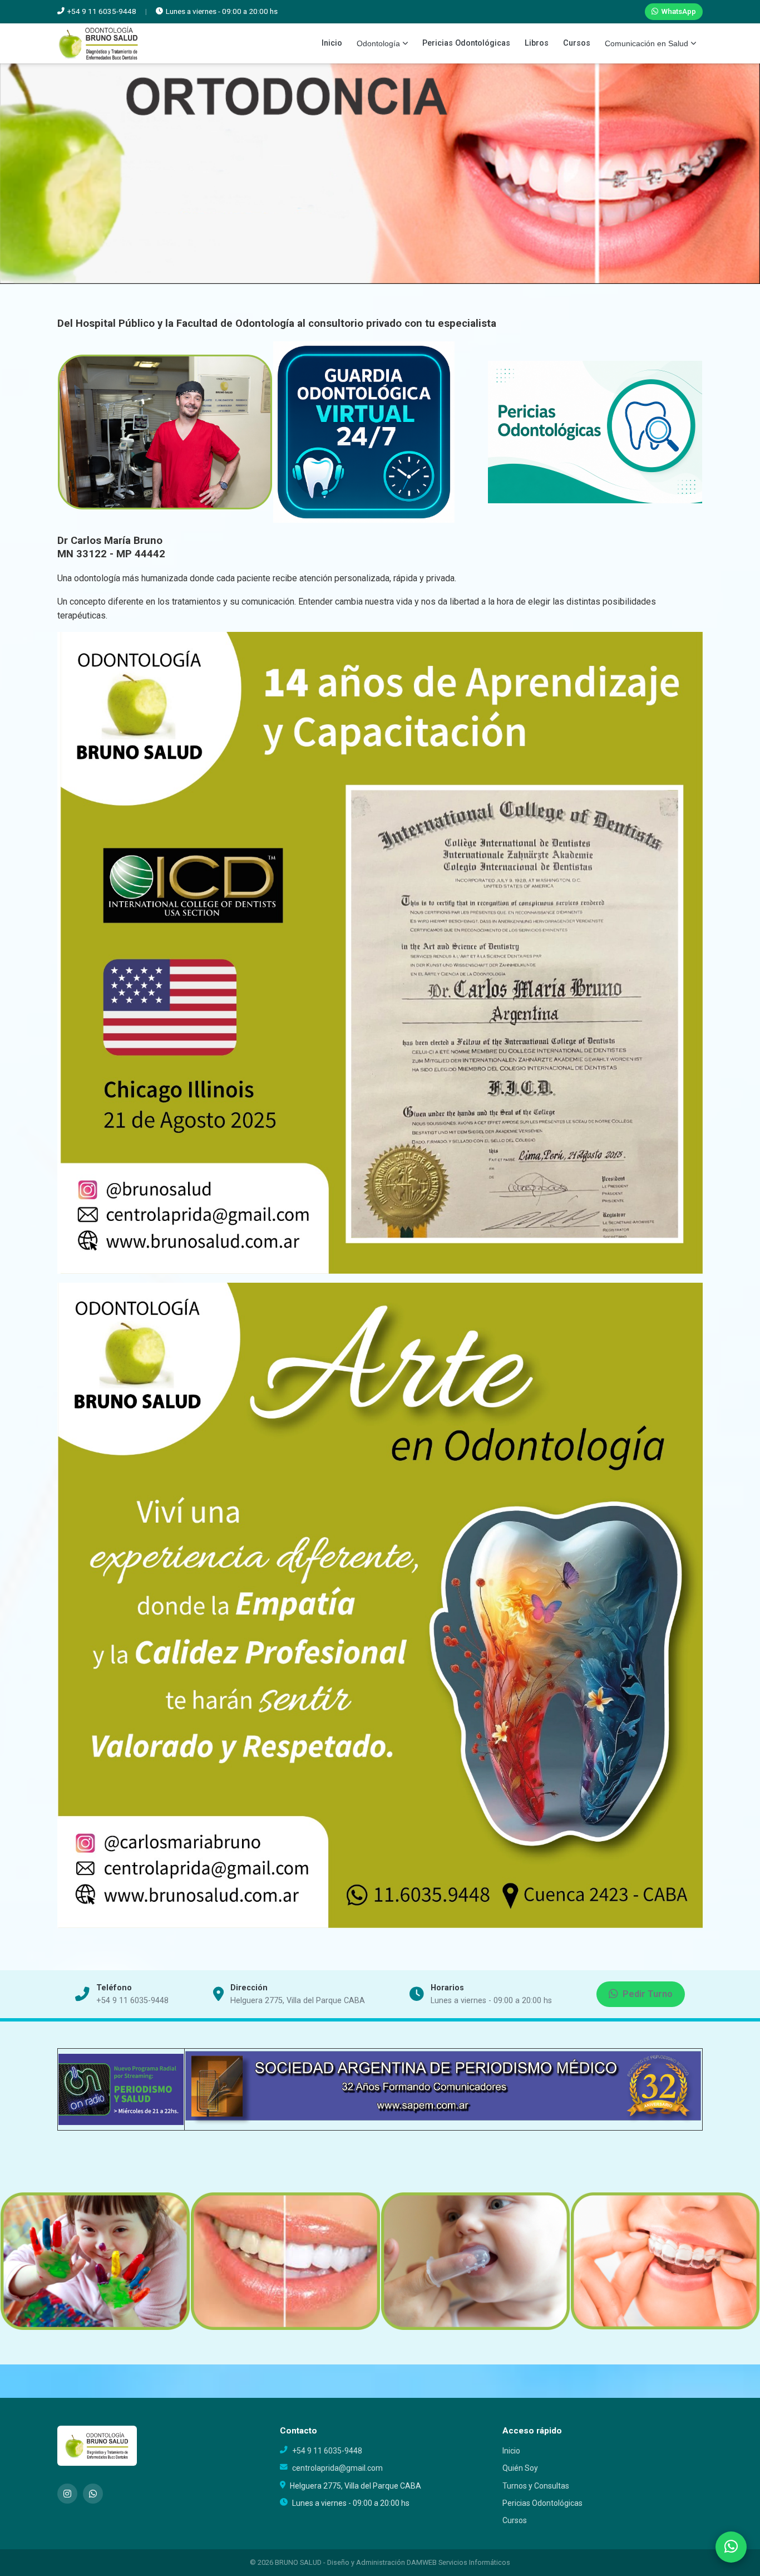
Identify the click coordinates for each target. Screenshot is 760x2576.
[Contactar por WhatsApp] (731, 2547)
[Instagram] (67, 2494)
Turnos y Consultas (536, 2486)
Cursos (577, 43)
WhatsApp (678, 11)
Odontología (378, 43)
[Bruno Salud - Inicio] (99, 43)
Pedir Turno (648, 1994)
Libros (537, 43)
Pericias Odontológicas (466, 43)
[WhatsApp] (93, 2494)
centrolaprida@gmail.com (337, 2468)
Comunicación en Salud (647, 43)
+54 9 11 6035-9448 (132, 2001)
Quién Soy (520, 2468)
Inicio (332, 43)
